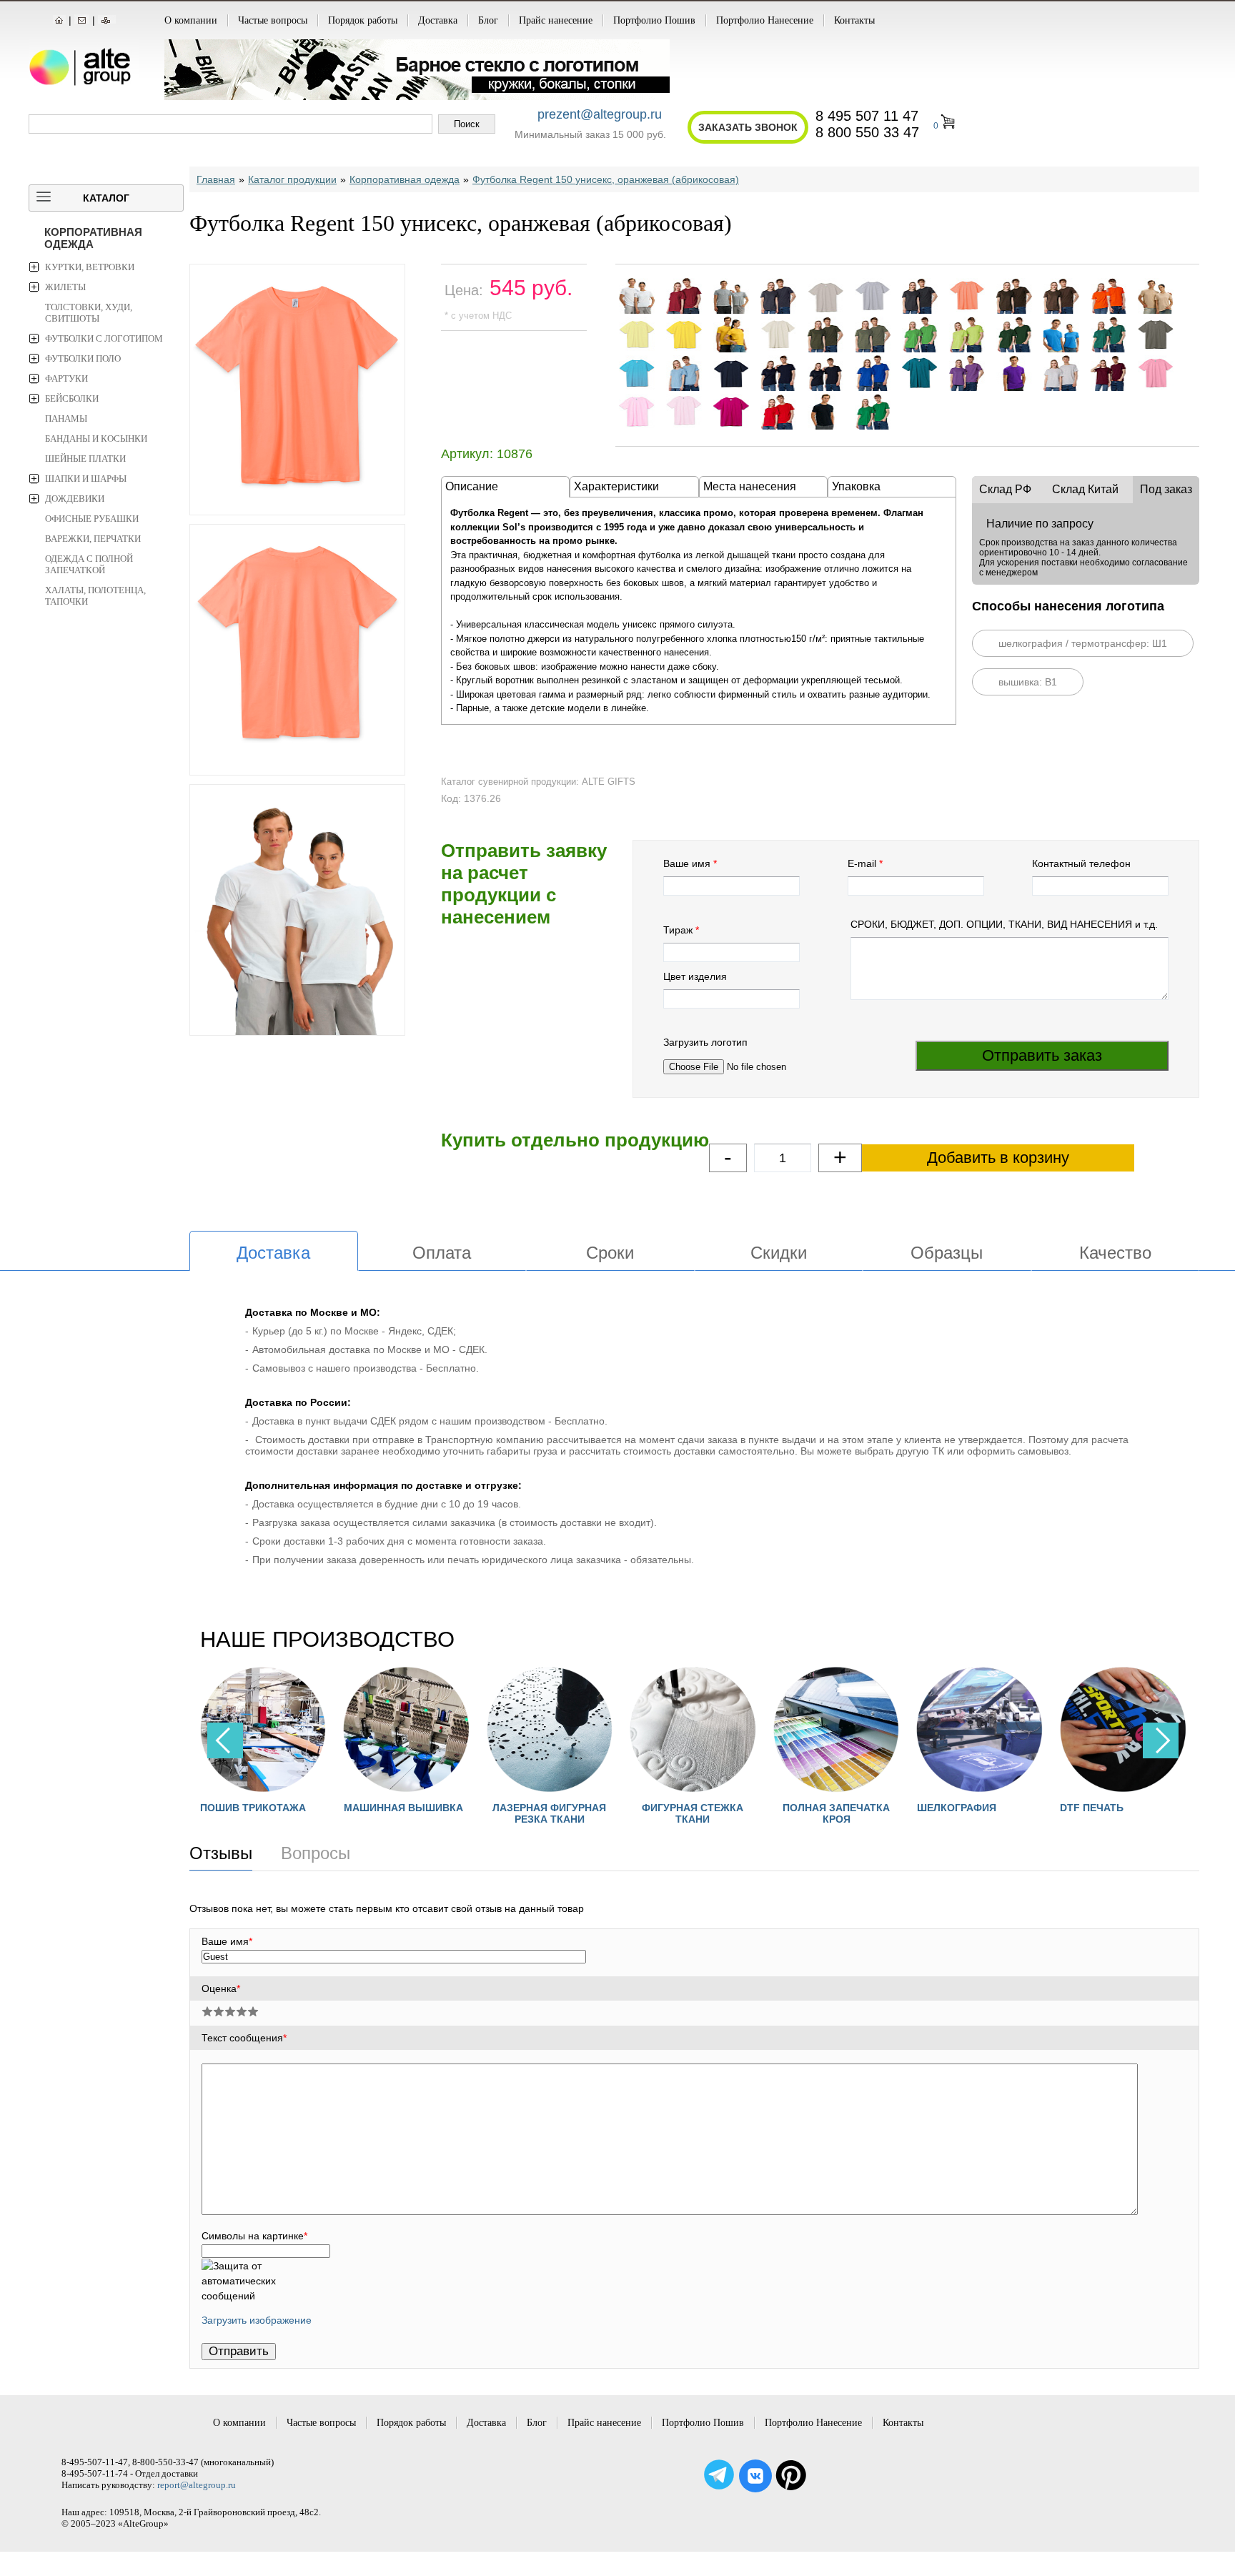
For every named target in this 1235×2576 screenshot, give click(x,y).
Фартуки (66, 378)
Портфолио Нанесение (765, 20)
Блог (488, 20)
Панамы (66, 418)
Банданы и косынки (96, 439)
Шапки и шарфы (86, 479)
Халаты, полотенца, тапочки (95, 596)
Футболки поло (83, 358)
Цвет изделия (695, 976)
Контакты (854, 20)
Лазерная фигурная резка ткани (440, 1813)
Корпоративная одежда (93, 238)
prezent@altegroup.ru (600, 114)
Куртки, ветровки (90, 267)
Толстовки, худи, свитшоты (89, 313)
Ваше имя (687, 863)
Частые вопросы (273, 20)
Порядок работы (363, 20)
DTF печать (982, 1808)
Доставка (438, 20)
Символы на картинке (254, 2236)
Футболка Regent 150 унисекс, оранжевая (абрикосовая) (606, 179)
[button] (1161, 1740)
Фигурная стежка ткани (583, 1813)
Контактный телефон (1081, 863)
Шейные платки (85, 459)
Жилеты (65, 287)
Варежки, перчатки (93, 539)
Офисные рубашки (92, 519)
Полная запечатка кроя (726, 1813)
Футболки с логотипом (104, 338)
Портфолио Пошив (654, 20)
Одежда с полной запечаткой (89, 564)
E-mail (862, 863)
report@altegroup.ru (197, 2485)
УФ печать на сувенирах (1156, 1813)
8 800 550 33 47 (867, 132)
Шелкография (847, 1808)
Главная (216, 179)
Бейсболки (72, 398)
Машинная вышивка (293, 1808)
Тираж (678, 930)
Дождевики (75, 499)
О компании (191, 20)
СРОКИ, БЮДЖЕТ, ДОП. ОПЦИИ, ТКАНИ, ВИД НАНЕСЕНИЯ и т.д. (1004, 924)
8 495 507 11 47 (867, 116)
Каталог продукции (292, 179)
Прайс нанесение (556, 20)
